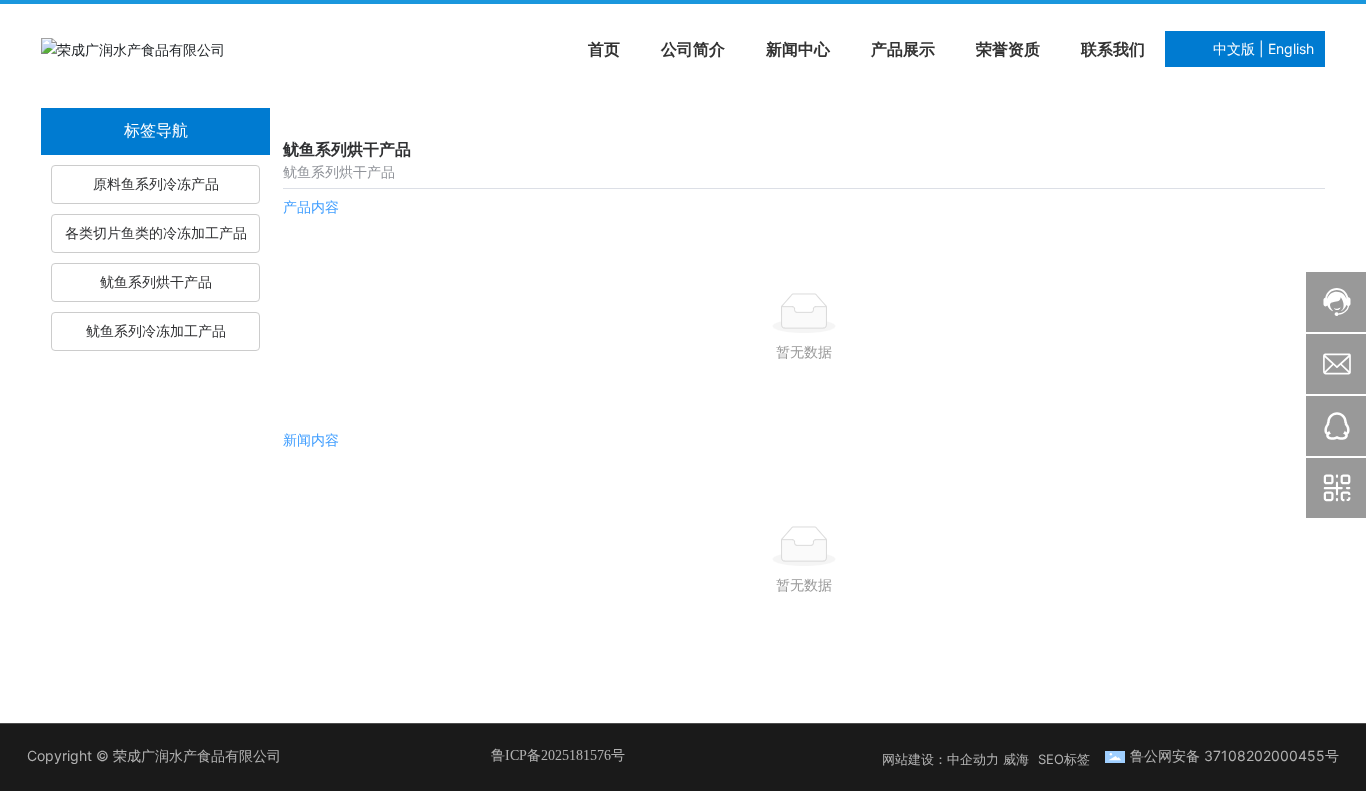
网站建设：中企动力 (940, 759)
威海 (1016, 759)
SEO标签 (1064, 759)
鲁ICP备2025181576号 (558, 755)
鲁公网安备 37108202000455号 (1234, 755)
